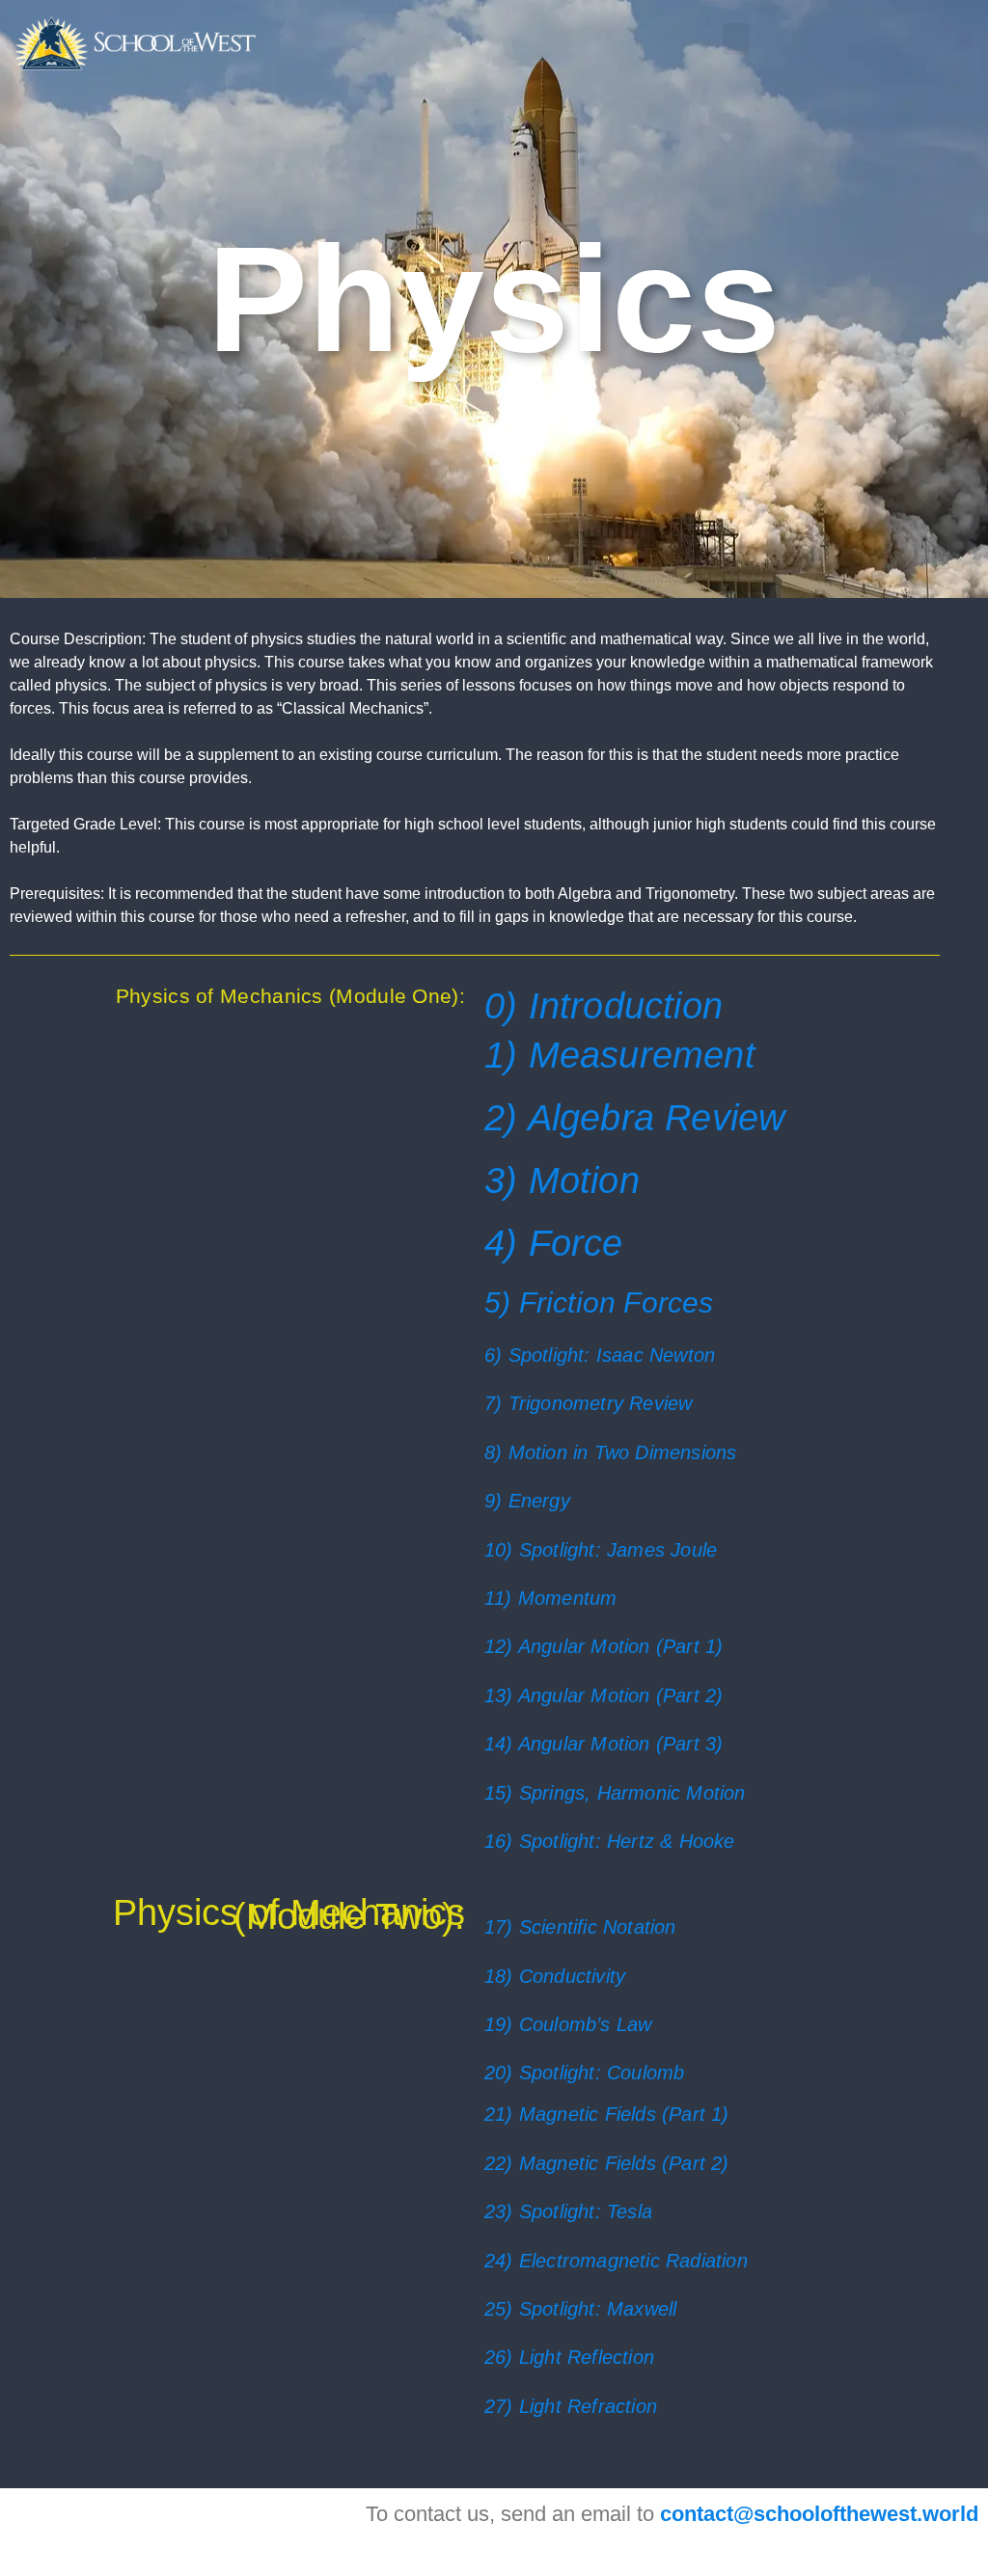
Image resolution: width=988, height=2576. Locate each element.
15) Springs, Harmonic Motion (615, 1793)
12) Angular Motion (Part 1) (604, 1646)
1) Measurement (620, 1055)
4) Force (554, 1243)
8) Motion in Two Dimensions (610, 1452)
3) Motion (562, 1180)
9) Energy (527, 1501)
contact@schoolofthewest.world (819, 2514)
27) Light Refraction (571, 2406)
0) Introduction (604, 1006)
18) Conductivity (555, 1976)
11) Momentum (550, 1598)
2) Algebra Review (634, 1118)
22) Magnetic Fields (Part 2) (607, 2163)
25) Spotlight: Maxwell (580, 2309)
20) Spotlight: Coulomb (584, 2073)
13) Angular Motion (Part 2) (604, 1695)
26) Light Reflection (569, 2357)
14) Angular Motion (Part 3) (604, 1744)
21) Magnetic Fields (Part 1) (607, 2114)
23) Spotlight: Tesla (568, 2211)
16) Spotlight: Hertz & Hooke (610, 1841)
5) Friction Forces (599, 1302)
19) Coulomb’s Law (568, 2024)
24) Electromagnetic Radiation (616, 2261)
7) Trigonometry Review (588, 1403)
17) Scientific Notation (580, 1927)
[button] (736, 39)
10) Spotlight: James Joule (601, 1550)
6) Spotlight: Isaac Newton (600, 1355)
